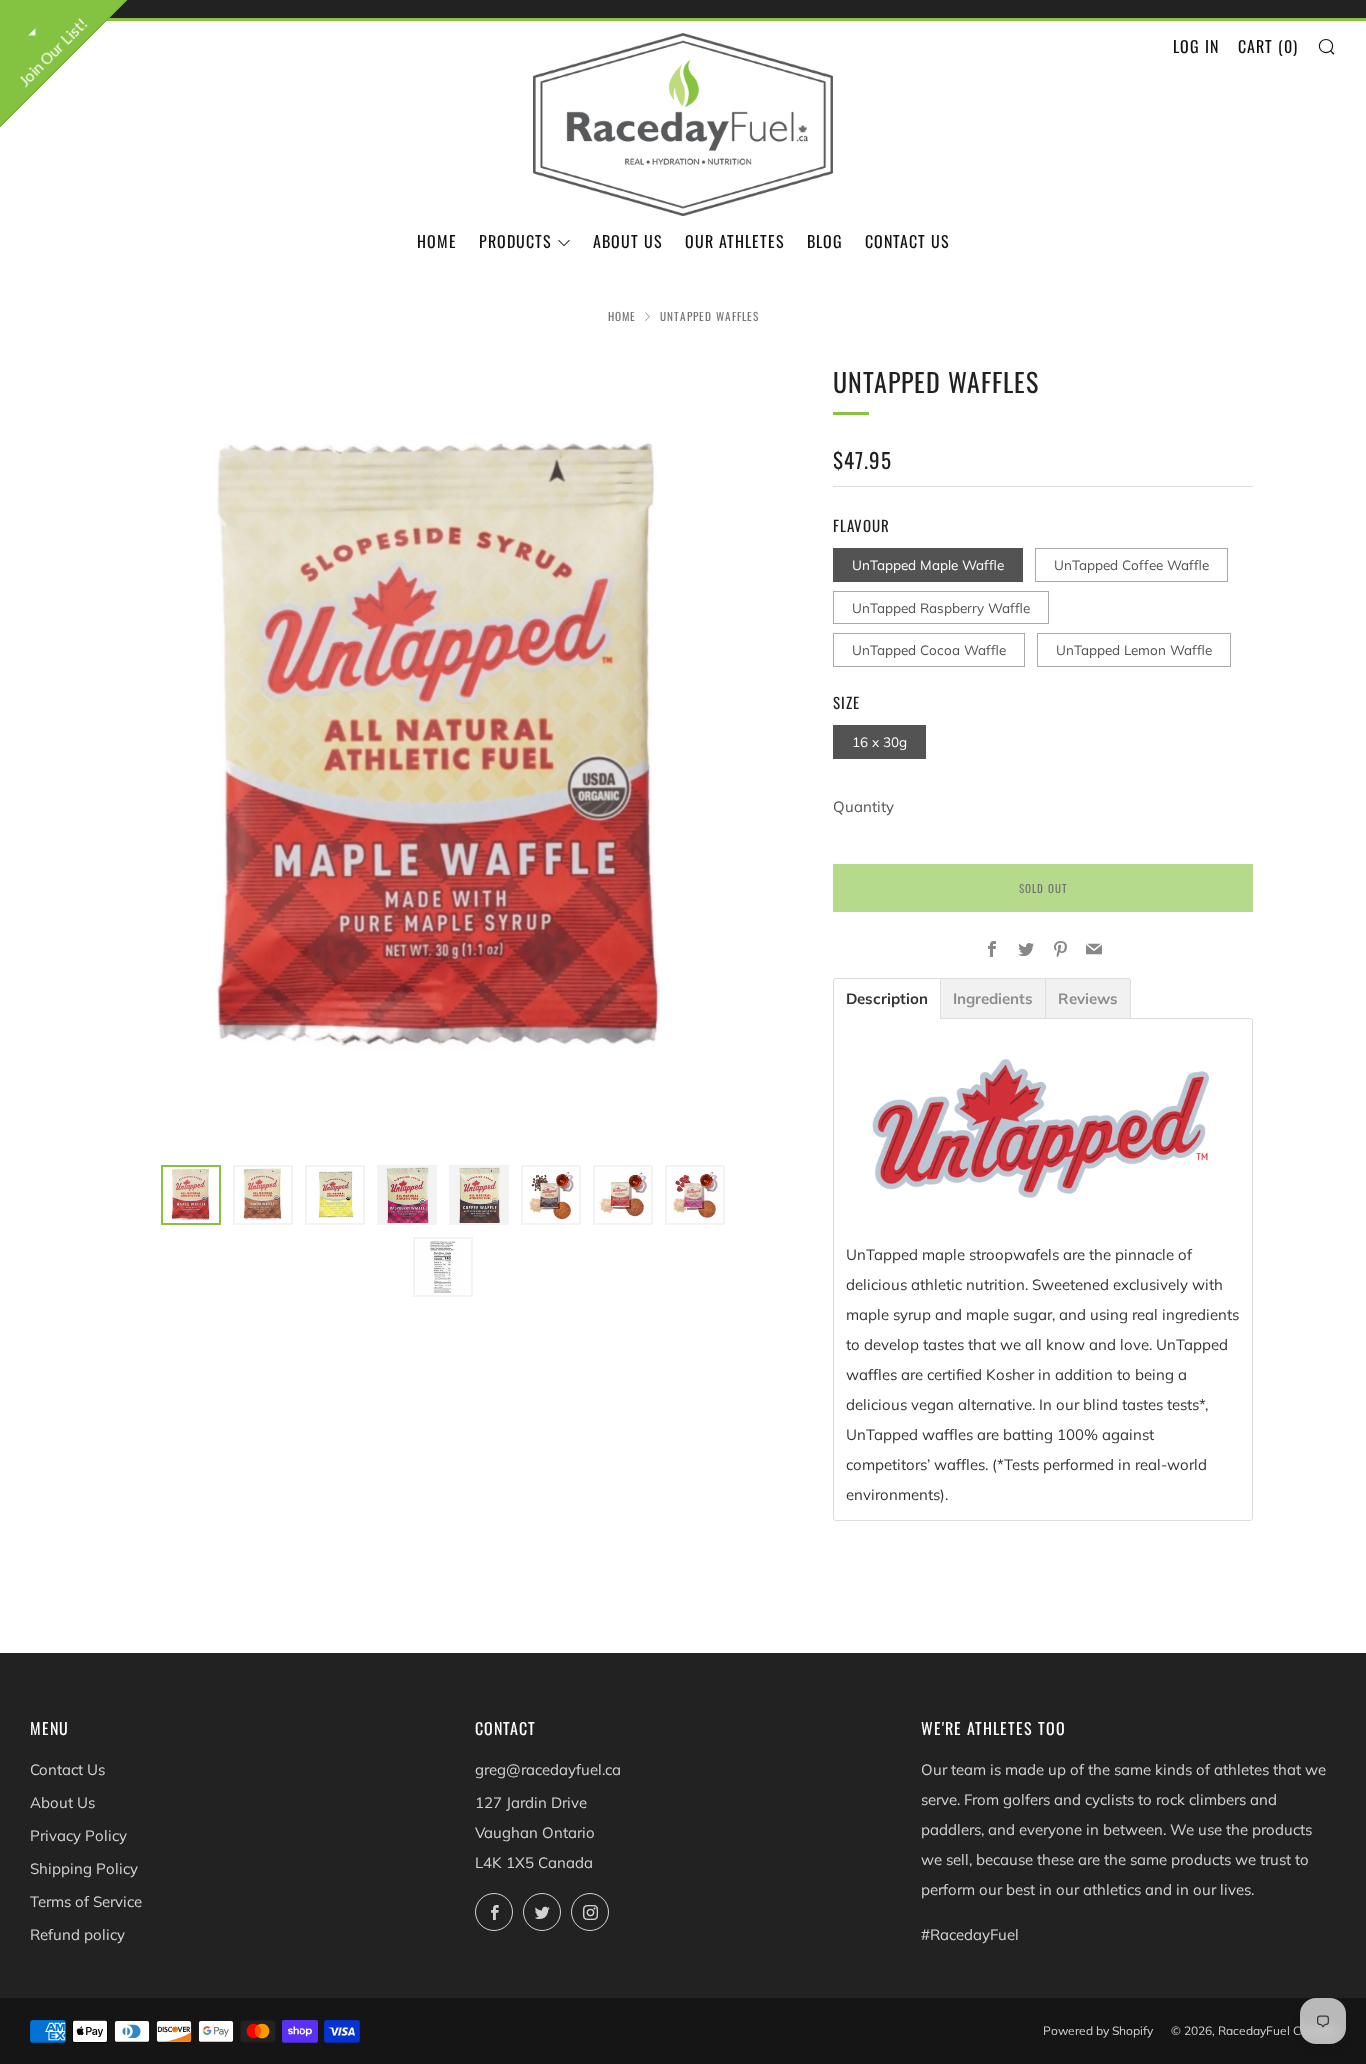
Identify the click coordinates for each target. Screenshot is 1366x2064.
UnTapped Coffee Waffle (1131, 564)
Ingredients (993, 998)
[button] (191, 1195)
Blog (825, 241)
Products (515, 241)
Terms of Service (86, 1901)
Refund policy (77, 1934)
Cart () (1268, 46)
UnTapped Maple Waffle (928, 564)
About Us (628, 241)
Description (887, 998)
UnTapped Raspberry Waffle (941, 607)
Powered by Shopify (1098, 2030)
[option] (443, 751)
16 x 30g (879, 741)
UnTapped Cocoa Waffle (929, 649)
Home (437, 241)
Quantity (863, 806)
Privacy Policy (78, 1835)
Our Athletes (735, 241)
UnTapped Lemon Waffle (1134, 649)
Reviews (1088, 998)
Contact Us (907, 241)
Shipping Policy (84, 1868)
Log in (1196, 46)
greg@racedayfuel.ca (548, 1769)
